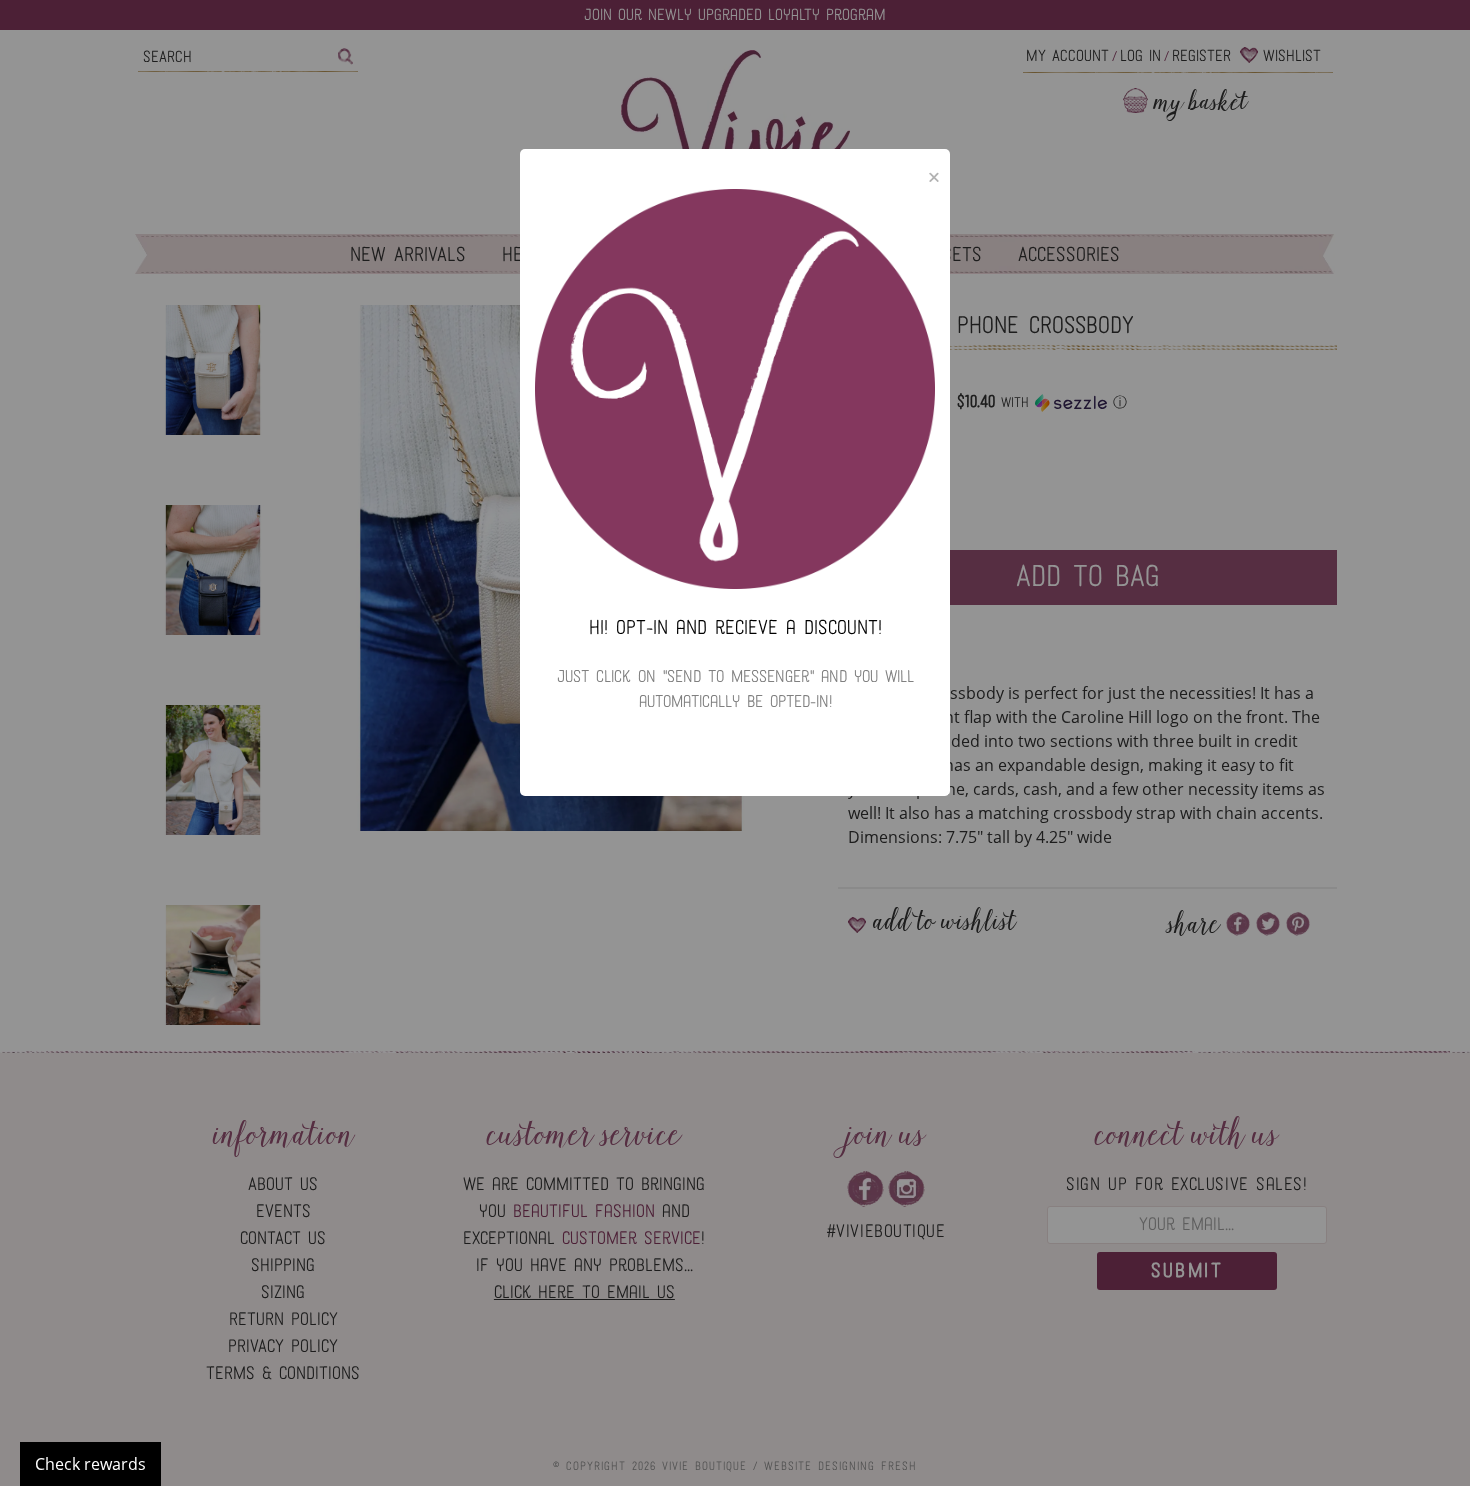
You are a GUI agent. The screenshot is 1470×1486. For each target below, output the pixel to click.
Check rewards (90, 1464)
